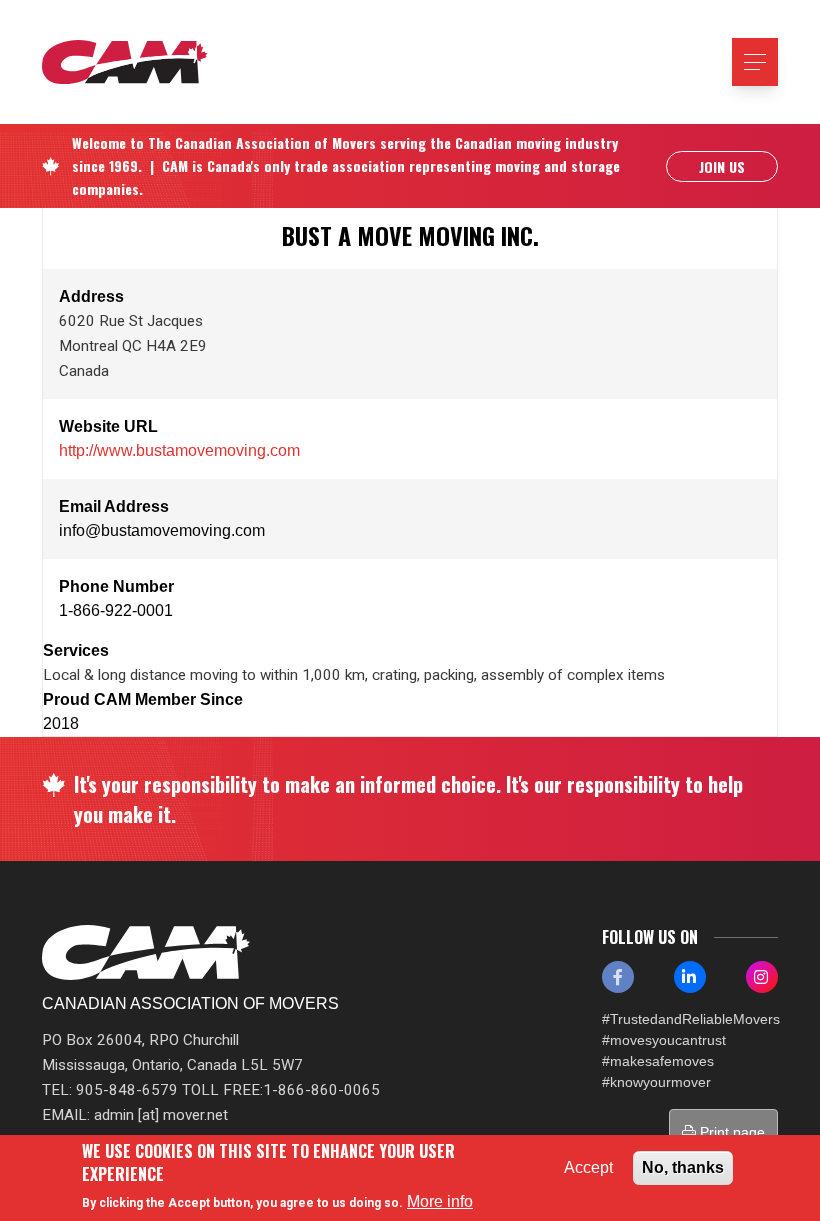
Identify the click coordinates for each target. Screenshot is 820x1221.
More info (440, 1201)
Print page (730, 1132)
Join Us (722, 166)
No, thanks (683, 1167)
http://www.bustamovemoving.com (179, 450)
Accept (588, 1167)
